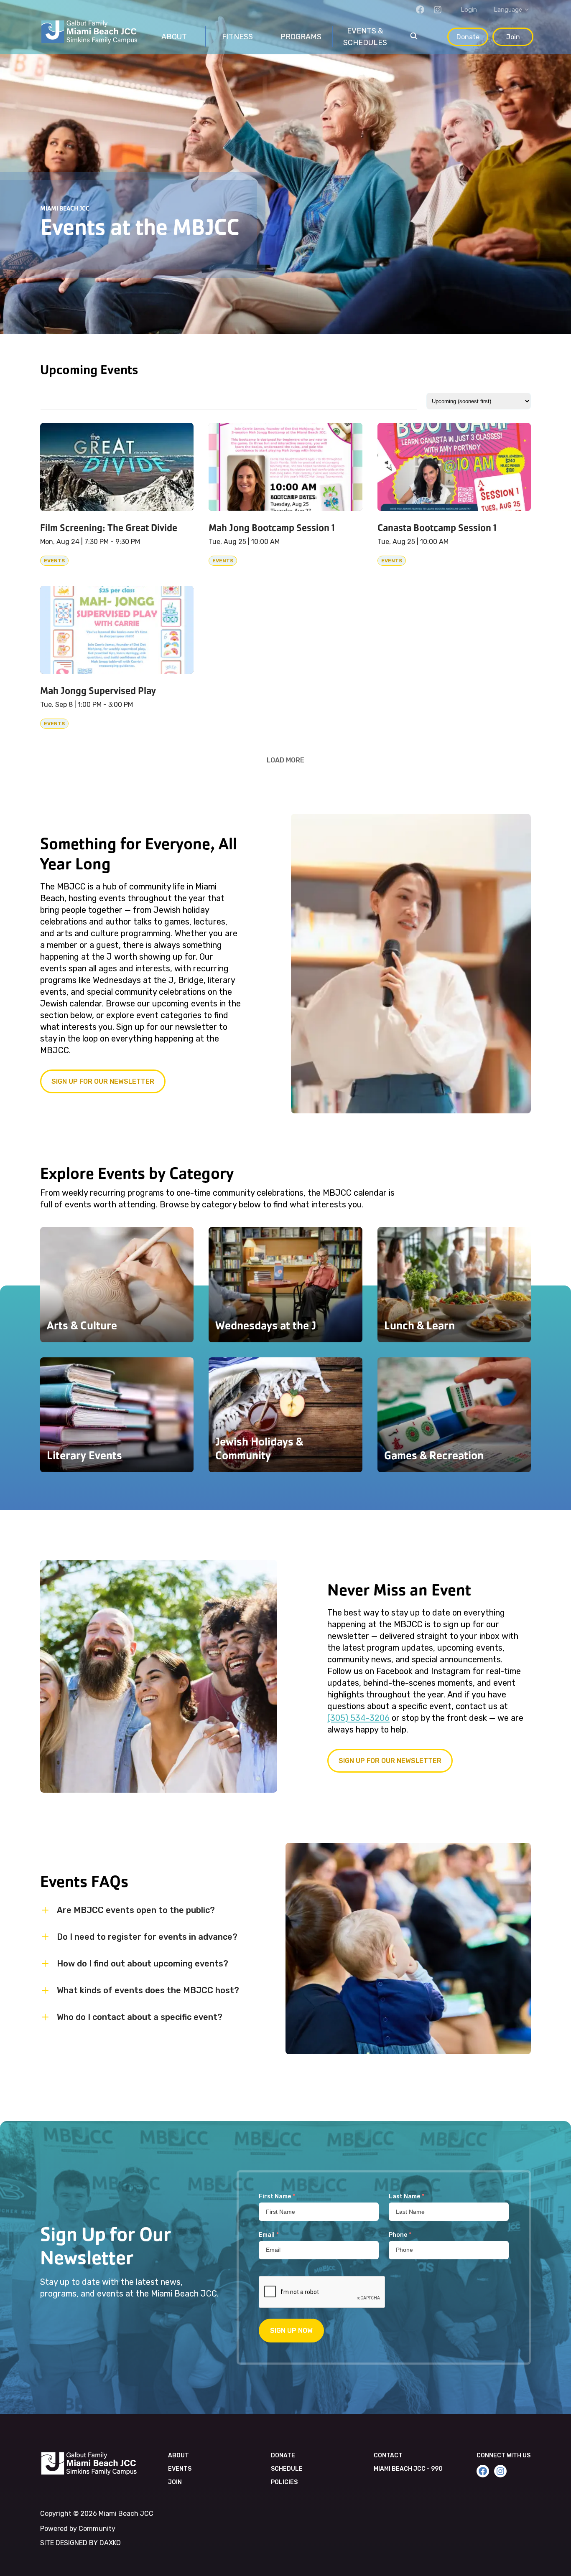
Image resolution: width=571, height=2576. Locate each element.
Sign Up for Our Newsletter (390, 1761)
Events (180, 2469)
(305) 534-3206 (358, 1718)
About (178, 2455)
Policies (284, 2482)
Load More (285, 760)
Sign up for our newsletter (103, 1081)
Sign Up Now (291, 2331)
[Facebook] (420, 10)
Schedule (287, 2469)
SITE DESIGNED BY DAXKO (80, 2543)
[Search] (414, 37)
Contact (388, 2455)
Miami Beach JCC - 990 (408, 2469)
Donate (468, 37)
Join (513, 37)
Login (469, 10)
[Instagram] (438, 10)
